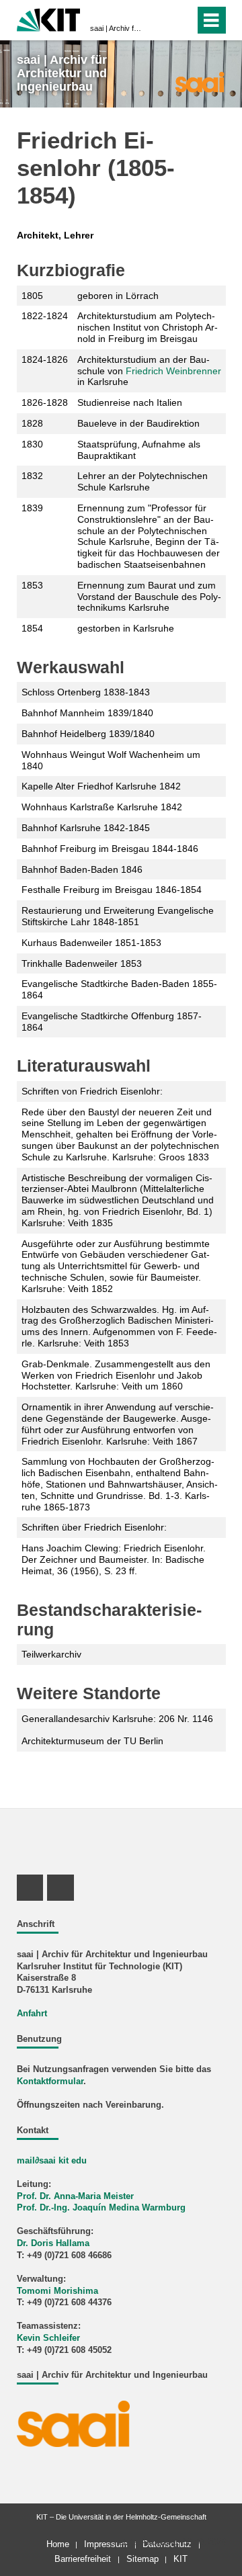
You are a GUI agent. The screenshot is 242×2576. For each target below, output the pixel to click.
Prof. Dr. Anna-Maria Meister (75, 2196)
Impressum (106, 2544)
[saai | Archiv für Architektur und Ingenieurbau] (199, 81)
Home (58, 2544)
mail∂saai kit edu (52, 2161)
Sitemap (143, 2559)
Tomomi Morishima (57, 2291)
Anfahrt (32, 2014)
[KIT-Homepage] (49, 18)
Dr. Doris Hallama (53, 2243)
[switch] (160, 20)
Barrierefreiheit (83, 2559)
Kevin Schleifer (48, 2338)
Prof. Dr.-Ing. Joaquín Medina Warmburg (101, 2208)
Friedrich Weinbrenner (173, 371)
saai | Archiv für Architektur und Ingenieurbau (117, 28)
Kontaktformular (50, 2081)
